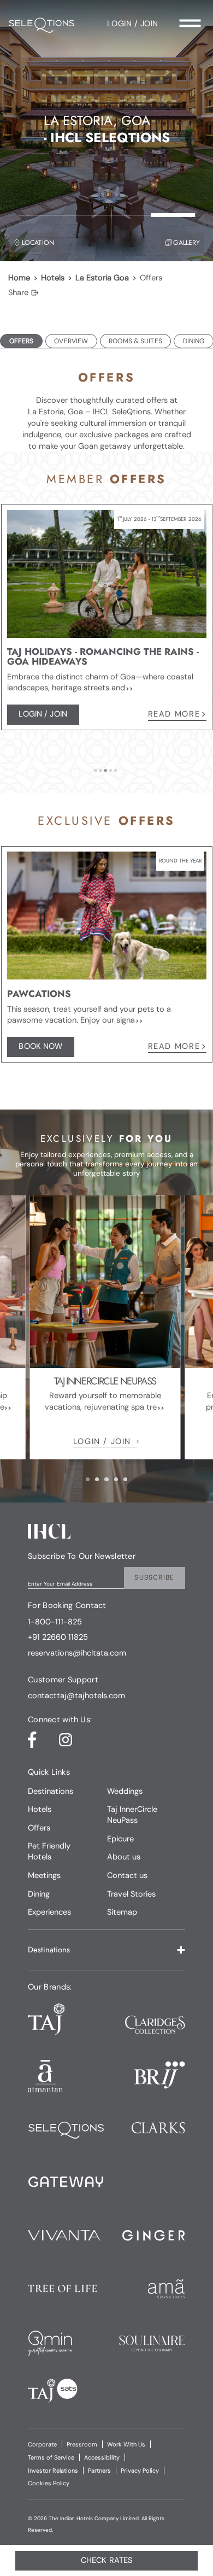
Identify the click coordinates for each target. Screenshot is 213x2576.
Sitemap (122, 1912)
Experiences (49, 1912)
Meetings (44, 1875)
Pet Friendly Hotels (49, 1851)
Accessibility (102, 2457)
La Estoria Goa (102, 278)
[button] (106, 1950)
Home (19, 278)
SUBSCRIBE (154, 1577)
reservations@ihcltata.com (77, 1653)
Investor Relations (53, 2471)
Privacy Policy (140, 2471)
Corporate (42, 2444)
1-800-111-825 (55, 1622)
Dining (39, 1894)
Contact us (127, 1875)
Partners (99, 2471)
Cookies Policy (49, 2483)
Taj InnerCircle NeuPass (132, 1815)
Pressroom (82, 2444)
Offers (39, 1828)
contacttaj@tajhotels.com (76, 1696)
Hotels (53, 278)
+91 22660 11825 (58, 1638)
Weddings (125, 1791)
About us (124, 1857)
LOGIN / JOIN (102, 1441)
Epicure (120, 1839)
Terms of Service (51, 2457)
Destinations (51, 1791)
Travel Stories (131, 1894)
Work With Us (126, 2444)
